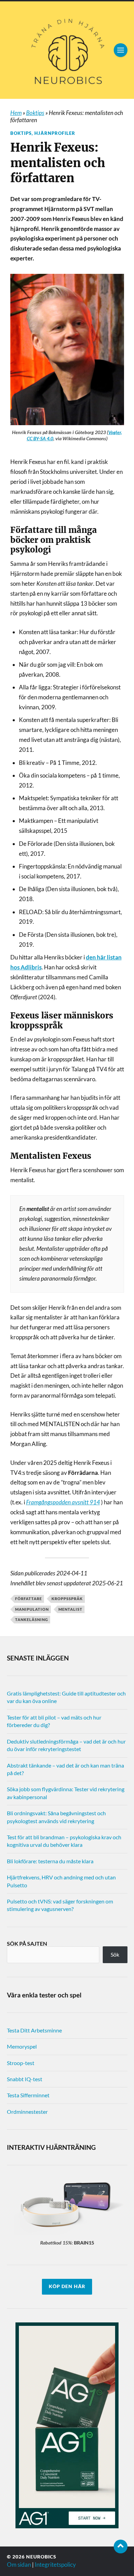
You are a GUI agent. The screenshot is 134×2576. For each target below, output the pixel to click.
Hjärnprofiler (55, 133)
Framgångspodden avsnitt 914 (63, 1502)
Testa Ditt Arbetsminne (34, 2030)
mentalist (70, 1609)
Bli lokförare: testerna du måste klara (50, 1861)
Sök (115, 1954)
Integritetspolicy (55, 2565)
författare (29, 1599)
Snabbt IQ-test (25, 2079)
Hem (16, 113)
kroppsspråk (67, 1599)
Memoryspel (22, 2046)
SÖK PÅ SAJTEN (27, 1943)
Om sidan (19, 2565)
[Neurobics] (67, 50)
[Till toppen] (121, 2546)
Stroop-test (21, 2063)
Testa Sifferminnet (28, 2095)
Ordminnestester (27, 2112)
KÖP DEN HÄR (67, 2286)
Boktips (35, 113)
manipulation (32, 1609)
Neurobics (41, 2557)
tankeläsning (32, 1619)
